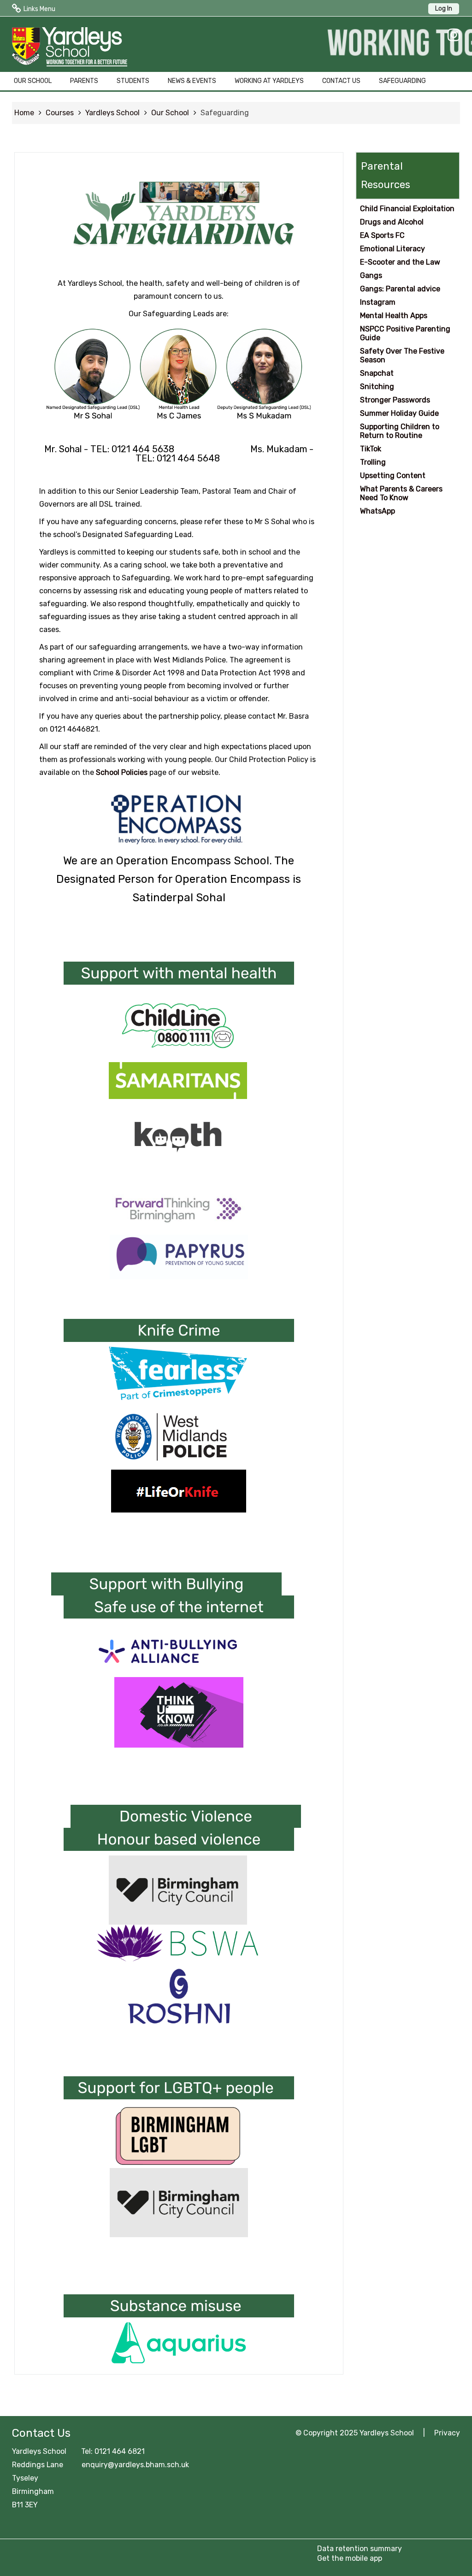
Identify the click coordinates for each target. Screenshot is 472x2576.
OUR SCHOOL (33, 81)
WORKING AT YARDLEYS (269, 81)
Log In (444, 9)
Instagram (378, 302)
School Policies (122, 772)
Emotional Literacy (392, 249)
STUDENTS (133, 81)
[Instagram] (451, 35)
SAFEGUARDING (402, 81)
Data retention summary (360, 2549)
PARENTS (84, 81)
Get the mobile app (350, 2558)
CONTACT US (341, 81)
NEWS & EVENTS (192, 81)
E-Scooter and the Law (400, 262)
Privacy (447, 2433)
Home (24, 113)
